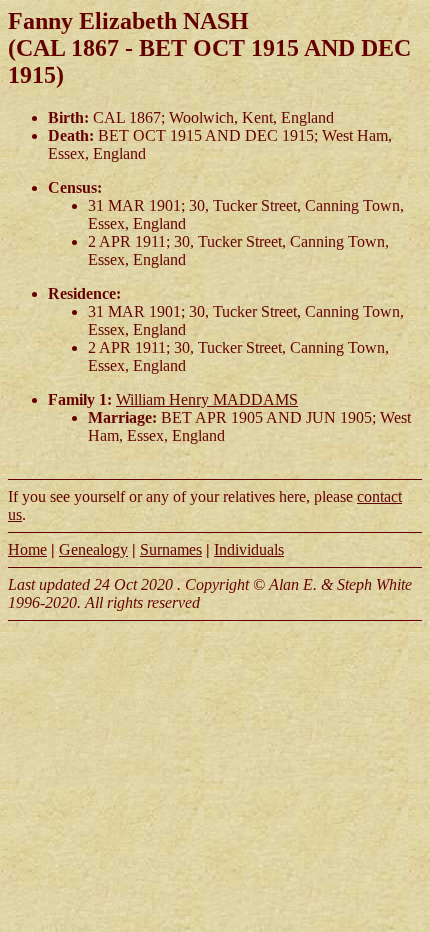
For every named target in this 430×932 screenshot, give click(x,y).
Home (27, 549)
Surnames (171, 549)
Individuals (249, 549)
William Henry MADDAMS (207, 399)
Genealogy (93, 549)
